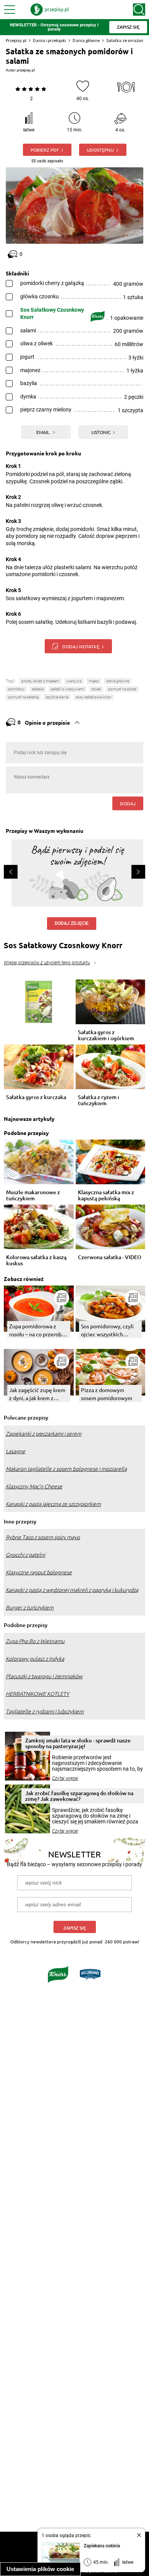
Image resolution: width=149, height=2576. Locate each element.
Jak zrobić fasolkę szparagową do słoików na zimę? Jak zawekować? (79, 1796)
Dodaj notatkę (81, 646)
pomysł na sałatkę (23, 697)
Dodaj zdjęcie (72, 923)
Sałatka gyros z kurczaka (36, 1097)
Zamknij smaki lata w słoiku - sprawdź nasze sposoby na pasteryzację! (78, 1743)
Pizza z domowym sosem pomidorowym (107, 1394)
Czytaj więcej (65, 1778)
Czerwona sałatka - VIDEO (110, 1257)
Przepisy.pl (16, 40)
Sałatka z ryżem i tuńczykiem (99, 1100)
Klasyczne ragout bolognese (39, 1572)
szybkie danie (57, 697)
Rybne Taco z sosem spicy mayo (43, 1537)
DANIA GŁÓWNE (118, 681)
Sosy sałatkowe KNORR (93, 697)
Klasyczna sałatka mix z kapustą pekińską (106, 1195)
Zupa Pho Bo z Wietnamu (35, 1641)
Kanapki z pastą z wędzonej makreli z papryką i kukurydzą (72, 1590)
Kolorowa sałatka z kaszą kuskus (36, 1260)
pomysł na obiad (122, 689)
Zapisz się (75, 1928)
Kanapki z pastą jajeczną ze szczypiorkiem (53, 1504)
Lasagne (15, 1451)
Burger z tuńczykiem (30, 1608)
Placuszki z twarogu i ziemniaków (44, 1676)
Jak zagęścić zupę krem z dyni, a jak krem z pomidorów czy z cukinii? (37, 1394)
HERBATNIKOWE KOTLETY (37, 1694)
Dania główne (86, 40)
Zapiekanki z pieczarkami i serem (44, 1434)
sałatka (38, 689)
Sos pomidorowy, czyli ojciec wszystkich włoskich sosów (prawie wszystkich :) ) (109, 1330)
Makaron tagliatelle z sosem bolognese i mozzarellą (66, 1469)
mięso (94, 681)
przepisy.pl (26, 70)
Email (43, 432)
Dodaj (128, 803)
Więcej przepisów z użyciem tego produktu (47, 963)
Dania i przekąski (49, 40)
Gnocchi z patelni (25, 1555)
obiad (96, 689)
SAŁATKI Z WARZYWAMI (67, 689)
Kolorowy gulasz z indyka (35, 1659)
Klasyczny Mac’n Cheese (34, 1486)
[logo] (50, 10)
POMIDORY (16, 689)
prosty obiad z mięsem (40, 681)
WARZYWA (74, 681)
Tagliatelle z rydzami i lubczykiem (45, 1711)
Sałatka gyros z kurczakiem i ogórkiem (106, 1035)
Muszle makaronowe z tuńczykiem (33, 1195)
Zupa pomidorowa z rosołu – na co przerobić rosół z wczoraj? (37, 1330)
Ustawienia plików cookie (40, 2569)
